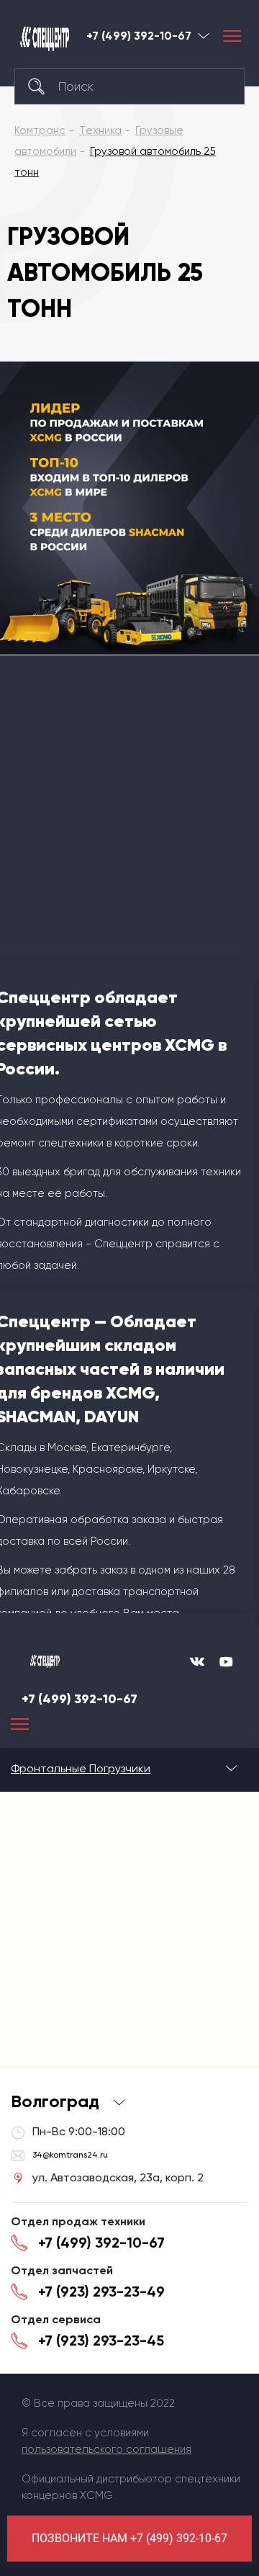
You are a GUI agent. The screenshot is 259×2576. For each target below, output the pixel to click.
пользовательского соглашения (106, 2449)
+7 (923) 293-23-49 (101, 2292)
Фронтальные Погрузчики (81, 1768)
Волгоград (204, 36)
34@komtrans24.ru (70, 2155)
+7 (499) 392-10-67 (139, 36)
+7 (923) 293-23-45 (101, 2341)
